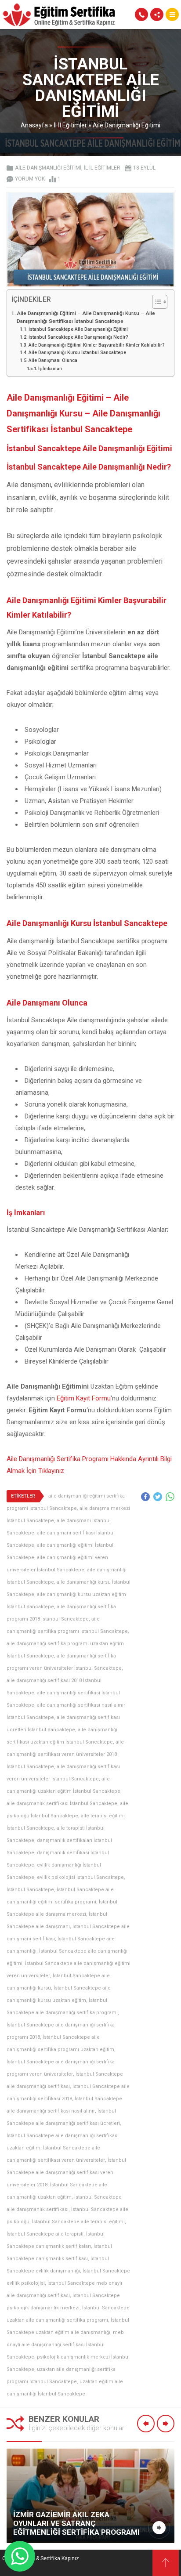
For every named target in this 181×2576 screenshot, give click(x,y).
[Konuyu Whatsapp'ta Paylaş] (170, 1497)
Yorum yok (30, 179)
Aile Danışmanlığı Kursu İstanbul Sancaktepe (77, 353)
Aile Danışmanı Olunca (53, 360)
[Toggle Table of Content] (155, 302)
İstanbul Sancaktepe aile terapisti (45, 2234)
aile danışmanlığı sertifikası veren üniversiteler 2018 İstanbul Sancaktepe (65, 1754)
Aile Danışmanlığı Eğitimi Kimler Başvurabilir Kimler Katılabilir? (97, 345)
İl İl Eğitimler (70, 125)
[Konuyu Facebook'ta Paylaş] (145, 1497)
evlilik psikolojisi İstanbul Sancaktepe (80, 1877)
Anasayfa (34, 125)
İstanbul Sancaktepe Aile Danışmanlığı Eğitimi (78, 329)
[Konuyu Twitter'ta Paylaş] (158, 1497)
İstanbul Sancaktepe (30, 1890)
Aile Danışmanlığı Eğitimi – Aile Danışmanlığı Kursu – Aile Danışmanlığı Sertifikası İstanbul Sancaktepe (86, 317)
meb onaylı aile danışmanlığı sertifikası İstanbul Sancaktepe (65, 2345)
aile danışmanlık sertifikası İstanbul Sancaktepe (62, 1804)
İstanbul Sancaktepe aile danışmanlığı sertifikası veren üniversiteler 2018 (66, 2173)
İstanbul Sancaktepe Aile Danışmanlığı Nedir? (78, 337)
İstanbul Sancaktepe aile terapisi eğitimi (78, 2222)
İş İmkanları (50, 368)
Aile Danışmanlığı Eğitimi (127, 125)
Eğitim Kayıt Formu (84, 1398)
